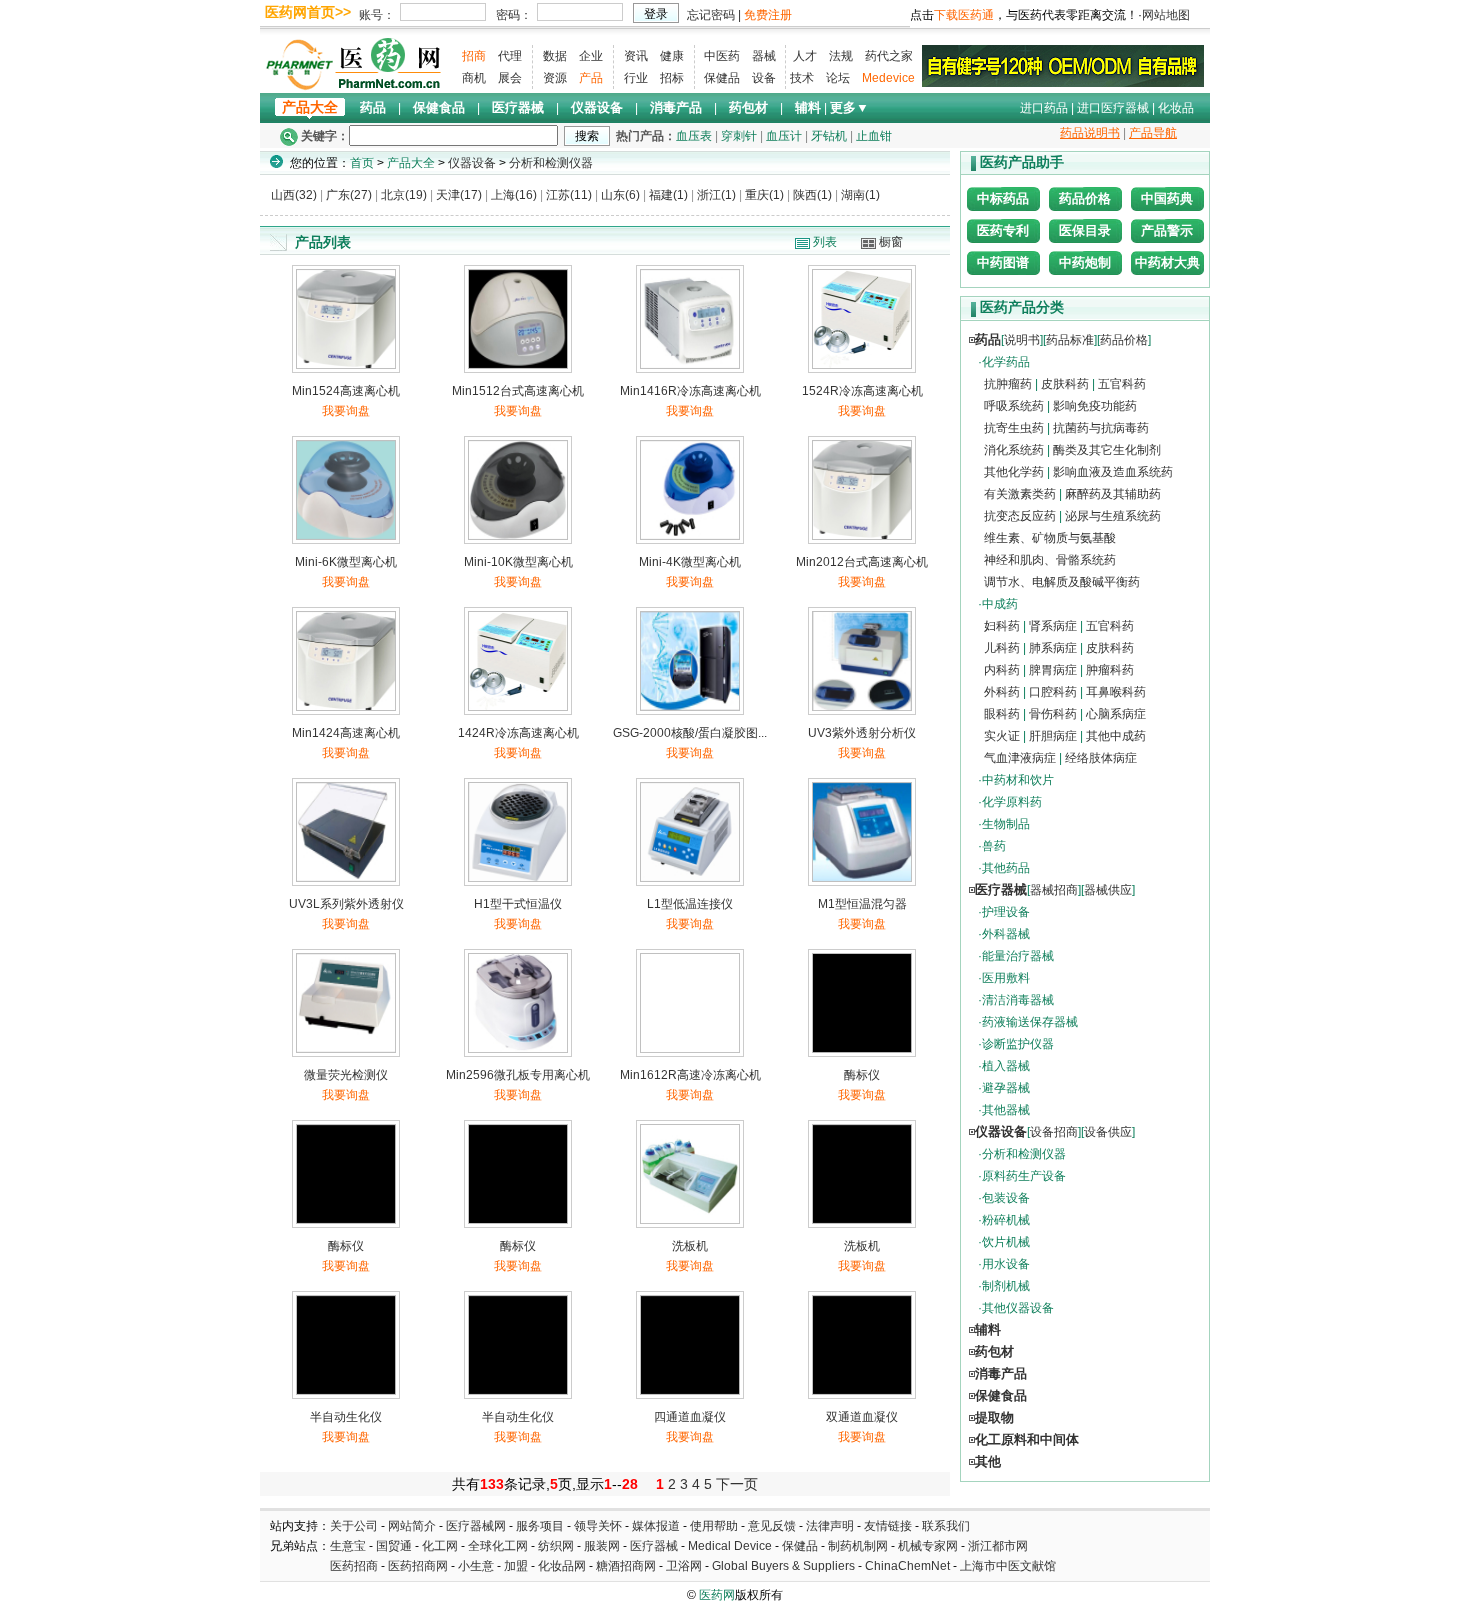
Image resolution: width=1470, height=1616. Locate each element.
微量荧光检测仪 (346, 1075)
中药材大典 (1167, 262)
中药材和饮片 (1018, 780)
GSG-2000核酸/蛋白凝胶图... (690, 733)
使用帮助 (714, 1526)
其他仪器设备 (1018, 1308)
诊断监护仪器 (1018, 1044)
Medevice (888, 78)
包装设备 (1006, 1198)
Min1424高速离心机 (346, 733)
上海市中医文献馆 (1008, 1566)
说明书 (1022, 340)
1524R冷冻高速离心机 (862, 391)
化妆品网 (562, 1566)
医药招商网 (418, 1566)
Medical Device (730, 1546)
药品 (373, 107)
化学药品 (1006, 362)
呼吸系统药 (1014, 406)
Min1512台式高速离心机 (518, 391)
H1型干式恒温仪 (518, 904)
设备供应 (1108, 1132)
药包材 (748, 107)
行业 (636, 78)
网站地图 (1166, 15)
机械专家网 (928, 1546)
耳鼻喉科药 (1116, 692)
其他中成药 (1116, 736)
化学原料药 (1012, 802)
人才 (805, 56)
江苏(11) (569, 195)
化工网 (440, 1546)
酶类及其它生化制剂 (1107, 450)
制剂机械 (1006, 1286)
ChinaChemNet (907, 1566)
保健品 (722, 78)
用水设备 (1006, 1264)
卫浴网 (685, 1566)
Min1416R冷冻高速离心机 (690, 391)
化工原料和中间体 (1027, 1439)
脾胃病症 (1053, 670)
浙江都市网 (998, 1546)
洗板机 (690, 1246)
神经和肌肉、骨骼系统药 (1050, 560)
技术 (802, 78)
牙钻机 (829, 136)
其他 (988, 1461)
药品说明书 (1090, 133)
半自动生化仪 (346, 1417)
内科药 (1002, 670)
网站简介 (412, 1526)
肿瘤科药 (1110, 670)
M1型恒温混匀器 (862, 904)
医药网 (717, 1595)
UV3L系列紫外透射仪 (346, 904)
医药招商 (354, 1566)
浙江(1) (716, 195)
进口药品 (1044, 108)
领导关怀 (598, 1526)
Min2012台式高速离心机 (862, 562)
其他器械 (1006, 1110)
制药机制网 (858, 1546)
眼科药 (1002, 714)
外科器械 (1006, 934)
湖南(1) (860, 195)
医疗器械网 (476, 1526)
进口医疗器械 (1113, 108)
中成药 (1000, 604)
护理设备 (1006, 912)
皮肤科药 (1065, 384)
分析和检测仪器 (551, 163)
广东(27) (349, 195)
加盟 (517, 1566)
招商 (474, 56)
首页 (362, 163)
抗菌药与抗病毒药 (1101, 428)
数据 (555, 56)
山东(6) (620, 195)
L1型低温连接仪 (690, 904)
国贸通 (394, 1546)
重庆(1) (764, 195)
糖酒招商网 (626, 1566)
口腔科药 (1053, 692)
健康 (672, 56)
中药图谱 (1003, 262)
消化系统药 (1014, 450)
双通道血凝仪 (862, 1417)
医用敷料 (1006, 978)
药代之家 (889, 56)
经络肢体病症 (1101, 758)
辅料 (808, 107)
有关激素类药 (1020, 494)
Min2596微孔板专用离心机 (518, 1075)
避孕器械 (1006, 1088)
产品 (591, 78)
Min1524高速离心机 (346, 391)
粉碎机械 (1006, 1220)
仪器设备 (597, 107)
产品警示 (1167, 230)
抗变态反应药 (1020, 516)
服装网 (602, 1546)
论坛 (838, 78)
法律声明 (830, 1526)
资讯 (636, 56)
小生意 (476, 1566)
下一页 (737, 1484)
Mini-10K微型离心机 (518, 562)
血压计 (784, 136)
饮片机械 (1006, 1242)
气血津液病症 (1020, 758)
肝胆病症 (1053, 736)
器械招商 (1054, 890)
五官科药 (1122, 384)
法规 (841, 56)
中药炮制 (1085, 262)
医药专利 (1003, 230)
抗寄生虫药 (1014, 428)
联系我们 (946, 1526)
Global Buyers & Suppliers (783, 1566)
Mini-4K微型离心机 (690, 562)
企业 (591, 56)
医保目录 (1085, 230)
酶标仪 (862, 1075)
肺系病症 (1053, 648)
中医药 (722, 56)
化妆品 (1176, 108)
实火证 (1002, 736)
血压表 (694, 136)
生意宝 (348, 1546)
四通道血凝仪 (690, 1417)
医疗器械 (518, 107)
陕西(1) (812, 195)
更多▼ (849, 107)
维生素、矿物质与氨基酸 (1050, 538)
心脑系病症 (1116, 714)
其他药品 (1006, 868)
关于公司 (354, 1526)
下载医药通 (964, 15)
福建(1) (668, 195)
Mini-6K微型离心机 (346, 562)
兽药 (994, 846)
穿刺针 (739, 136)
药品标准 (1070, 340)
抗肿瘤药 (1008, 384)
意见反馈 (772, 1526)
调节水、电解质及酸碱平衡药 (1062, 582)
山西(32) (294, 195)
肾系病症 (1053, 626)
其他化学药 (1014, 472)
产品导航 (1153, 133)
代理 (510, 56)
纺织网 (556, 1546)
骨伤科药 (1053, 714)
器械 (764, 56)
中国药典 (1167, 198)
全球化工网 (498, 1546)
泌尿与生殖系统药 (1113, 516)
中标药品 (1003, 198)
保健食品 (439, 107)
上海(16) (514, 195)
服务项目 (540, 1526)
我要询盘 (346, 411)
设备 (764, 78)
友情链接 (888, 1526)
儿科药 (1002, 648)
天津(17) (459, 195)
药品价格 (1085, 198)
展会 (510, 78)
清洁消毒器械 (1018, 1000)
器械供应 (1108, 890)
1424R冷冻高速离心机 (518, 733)
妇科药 (1002, 626)
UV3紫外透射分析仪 (862, 733)
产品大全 (310, 107)
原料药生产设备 (1024, 1176)
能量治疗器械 (1018, 956)
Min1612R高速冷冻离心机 (690, 1075)
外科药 (1002, 692)
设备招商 (1054, 1132)
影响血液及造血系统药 (1113, 472)
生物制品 (1006, 824)
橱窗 (891, 242)
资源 (555, 78)
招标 (672, 78)
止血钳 (874, 136)
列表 (825, 242)
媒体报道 (656, 1526)
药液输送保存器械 (1030, 1022)
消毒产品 (676, 107)
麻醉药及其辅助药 (1113, 494)
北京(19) (404, 195)
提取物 (994, 1417)
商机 (474, 78)
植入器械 (1006, 1066)
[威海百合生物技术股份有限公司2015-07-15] (1063, 65)
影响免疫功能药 (1095, 406)
